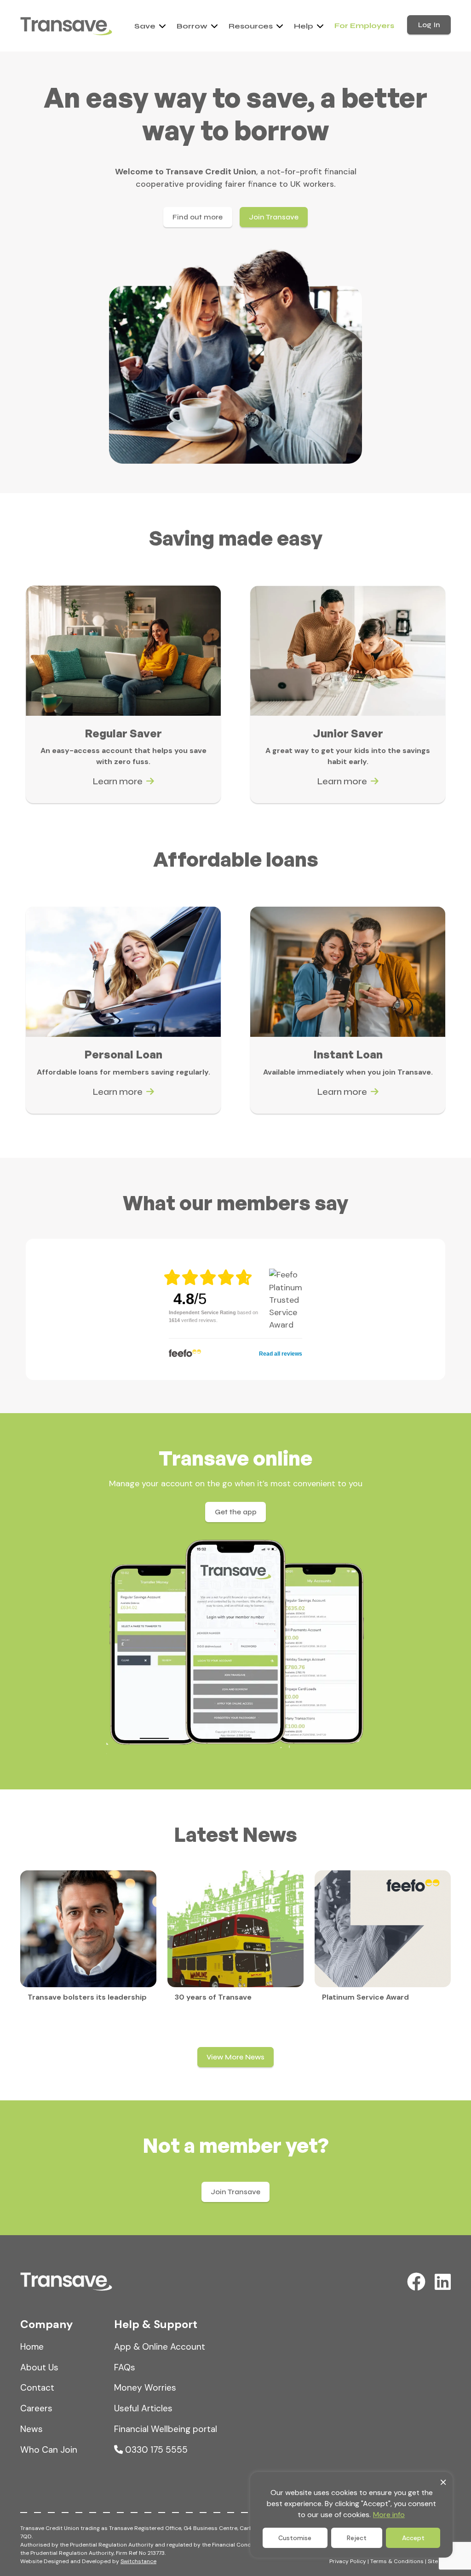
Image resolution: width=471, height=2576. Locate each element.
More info (389, 2515)
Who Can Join (49, 2450)
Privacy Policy (348, 2561)
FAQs (125, 2367)
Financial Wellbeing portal (166, 2429)
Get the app (236, 1512)
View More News (235, 2057)
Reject (357, 2538)
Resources (251, 26)
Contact (37, 2388)
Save (145, 26)
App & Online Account (160, 2347)
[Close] (443, 2480)
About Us (39, 2367)
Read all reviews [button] (281, 1354)
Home (32, 2347)
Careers (36, 2408)
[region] (351, 2515)
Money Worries (145, 2388)
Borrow (192, 26)
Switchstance (138, 2561)
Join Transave (274, 217)
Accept (413, 2538)
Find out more (198, 217)
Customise (295, 2538)
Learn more (118, 781)
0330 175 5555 (155, 2450)
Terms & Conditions (397, 2561)
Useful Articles (143, 2408)
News (32, 2429)
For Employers (364, 26)
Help (304, 26)
